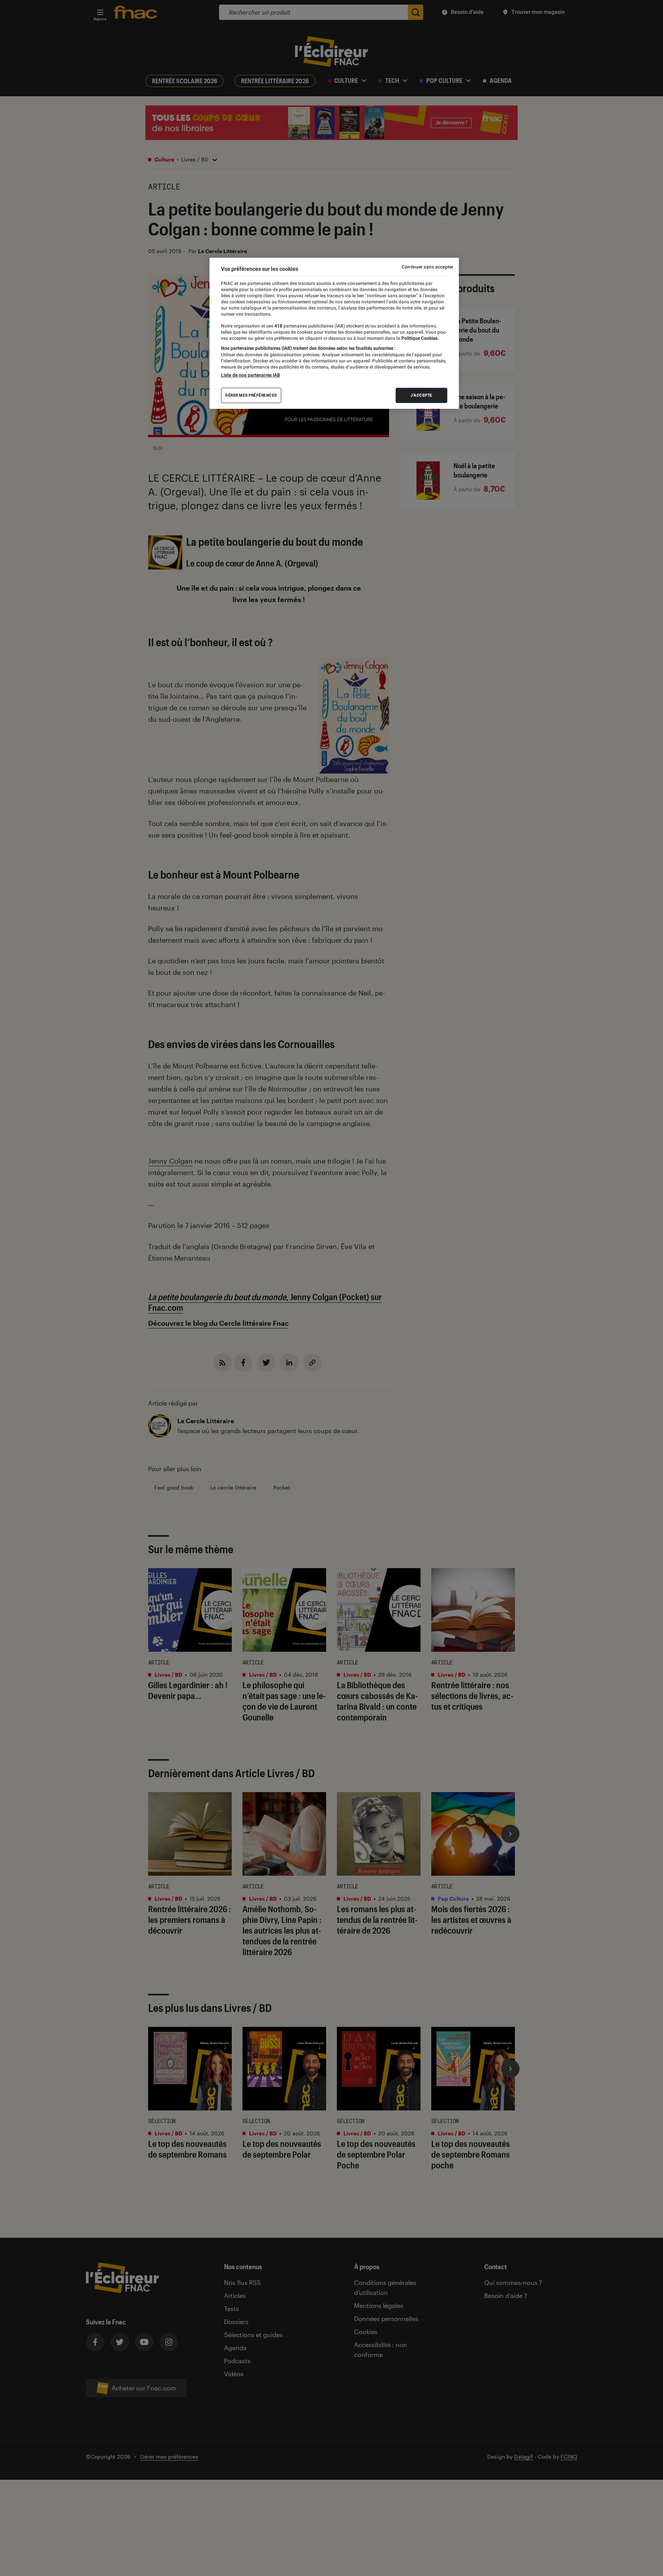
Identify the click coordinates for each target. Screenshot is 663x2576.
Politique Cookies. (419, 338)
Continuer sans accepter (427, 267)
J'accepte (421, 395)
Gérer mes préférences (251, 395)
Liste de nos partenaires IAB (251, 375)
